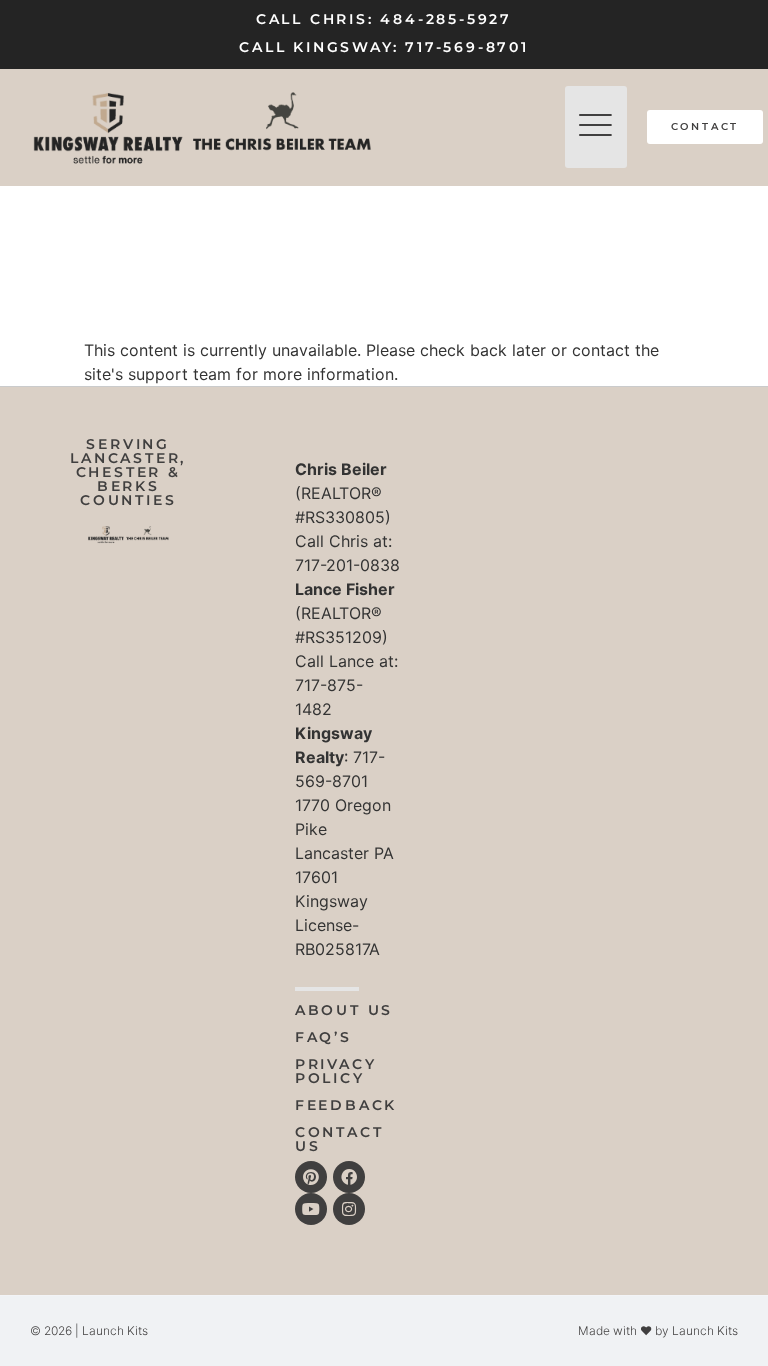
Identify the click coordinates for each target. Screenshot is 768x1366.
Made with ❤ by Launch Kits (658, 1330)
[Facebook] (349, 1177)
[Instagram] (349, 1209)
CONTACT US (339, 1139)
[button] (596, 127)
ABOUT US (344, 1010)
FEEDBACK (346, 1105)
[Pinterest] (311, 1177)
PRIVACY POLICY (336, 1071)
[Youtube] (311, 1209)
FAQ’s (323, 1037)
